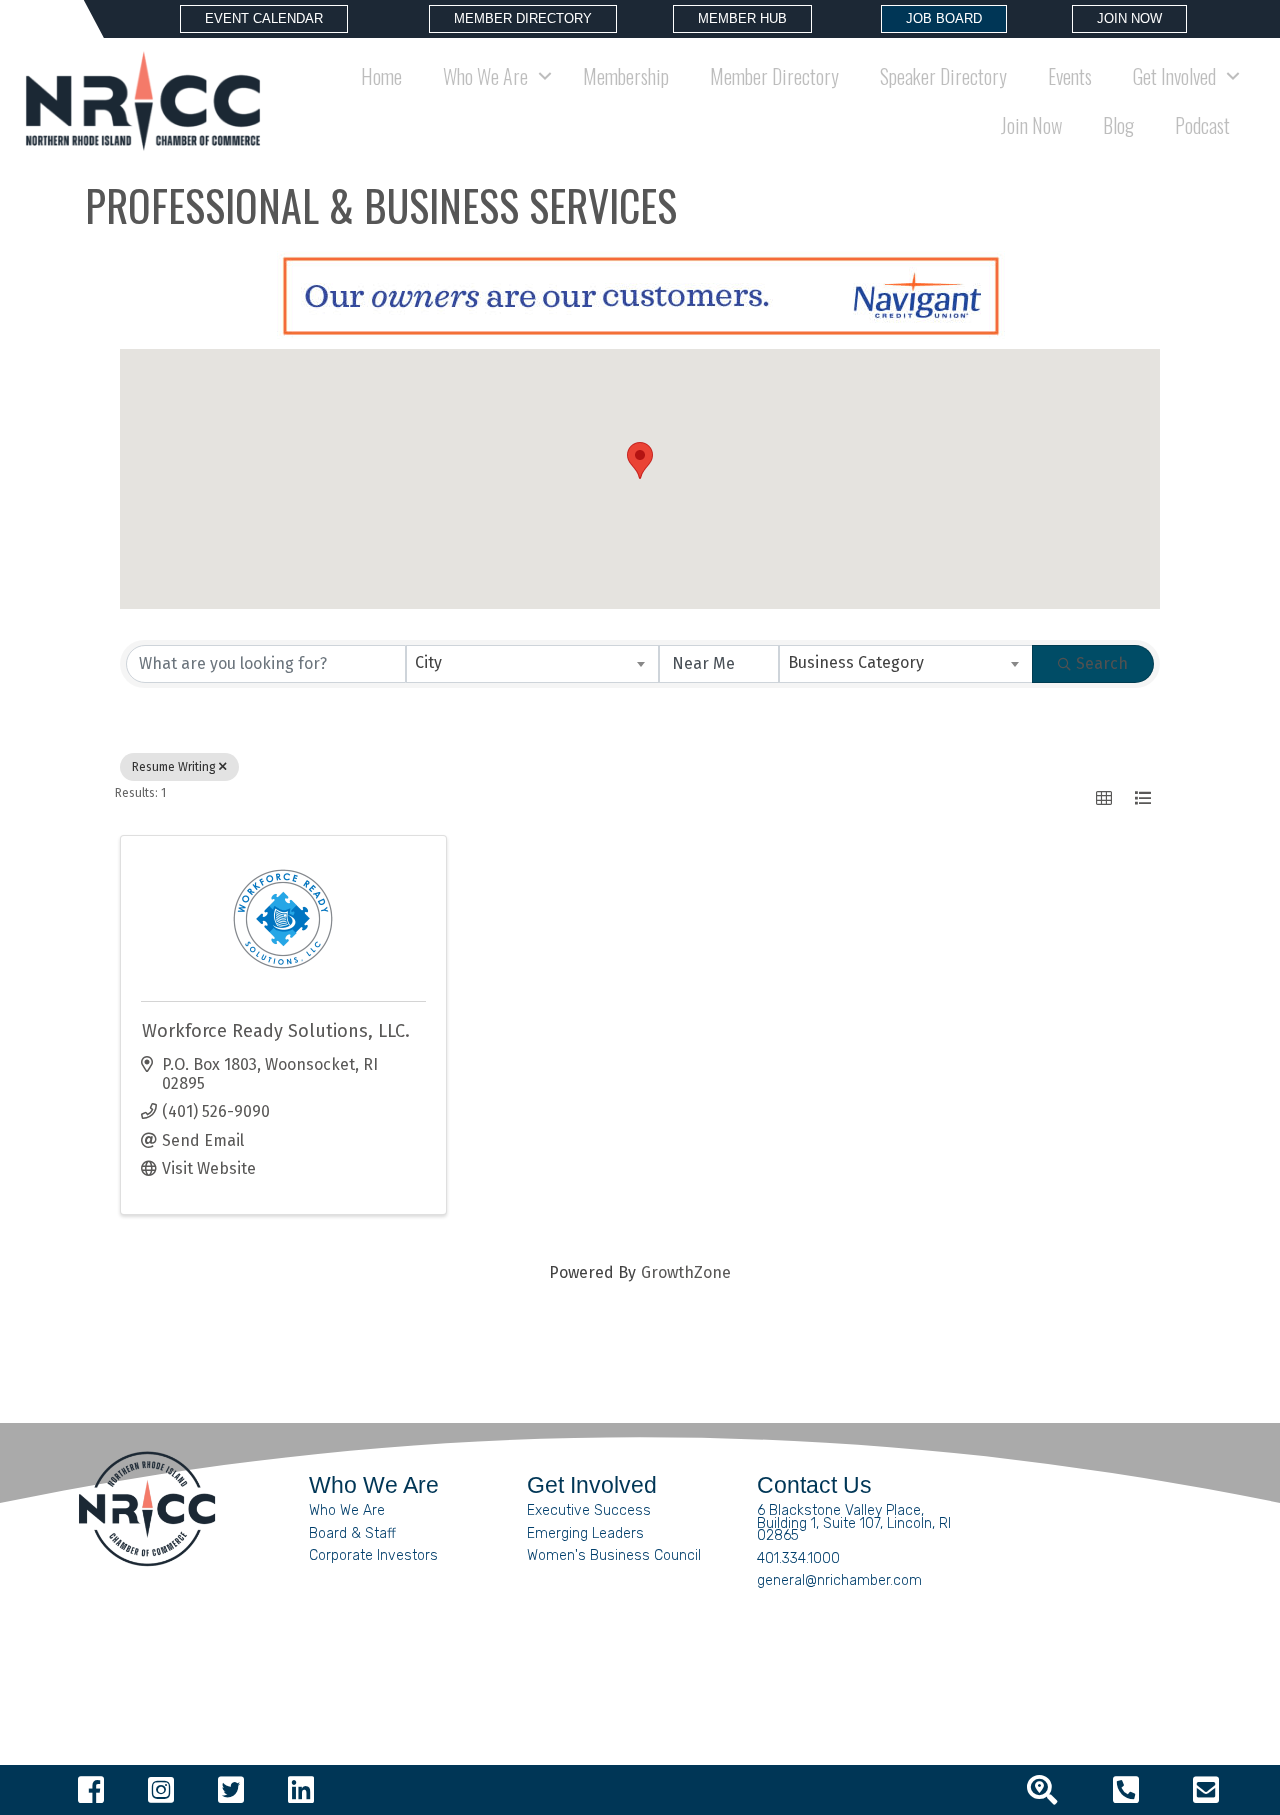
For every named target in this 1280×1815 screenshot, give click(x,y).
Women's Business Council (614, 1555)
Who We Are (347, 1510)
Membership (626, 76)
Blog (1118, 125)
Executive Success (589, 1510)
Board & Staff (352, 1533)
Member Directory (774, 76)
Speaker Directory (943, 76)
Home (381, 76)
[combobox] (533, 664)
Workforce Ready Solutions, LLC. (276, 1031)
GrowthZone (686, 1272)
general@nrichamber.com (839, 1580)
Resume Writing (174, 767)
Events (1070, 76)
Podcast (1202, 125)
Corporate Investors (373, 1555)
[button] (640, 460)
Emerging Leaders (585, 1533)
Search (1102, 663)
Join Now (1031, 125)
